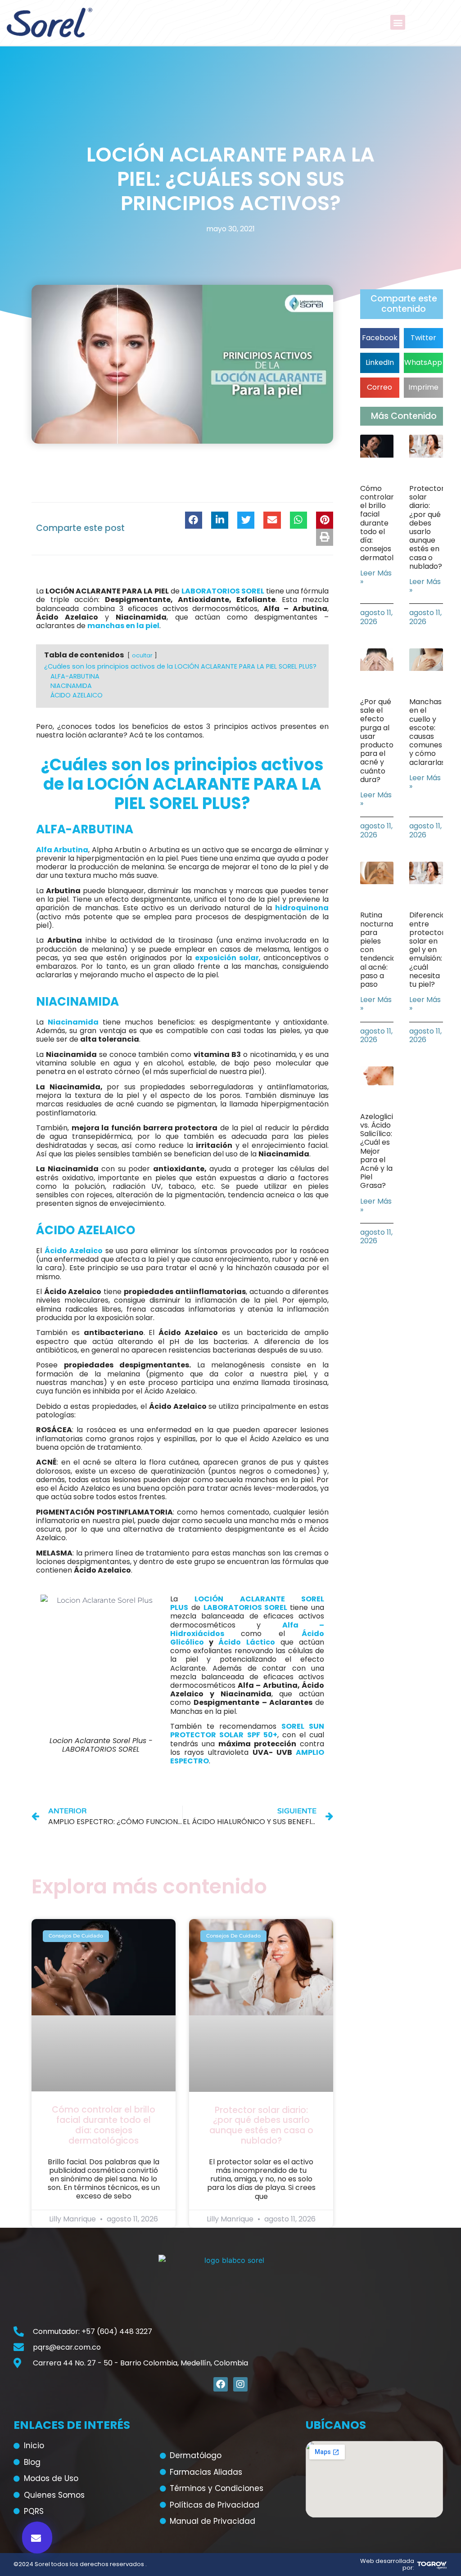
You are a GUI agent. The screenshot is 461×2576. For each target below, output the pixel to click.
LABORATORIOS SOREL (223, 591)
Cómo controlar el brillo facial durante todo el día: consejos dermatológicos (104, 2125)
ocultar (142, 655)
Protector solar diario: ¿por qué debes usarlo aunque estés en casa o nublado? (261, 2125)
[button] (398, 22)
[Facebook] (221, 2384)
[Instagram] (240, 2384)
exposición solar (227, 958)
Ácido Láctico (246, 1642)
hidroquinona (302, 908)
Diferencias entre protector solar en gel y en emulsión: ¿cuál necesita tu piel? (429, 950)
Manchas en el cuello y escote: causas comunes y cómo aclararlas (427, 732)
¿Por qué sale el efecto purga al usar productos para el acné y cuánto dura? (379, 741)
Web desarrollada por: (387, 2565)
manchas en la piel (123, 626)
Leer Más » (376, 577)
